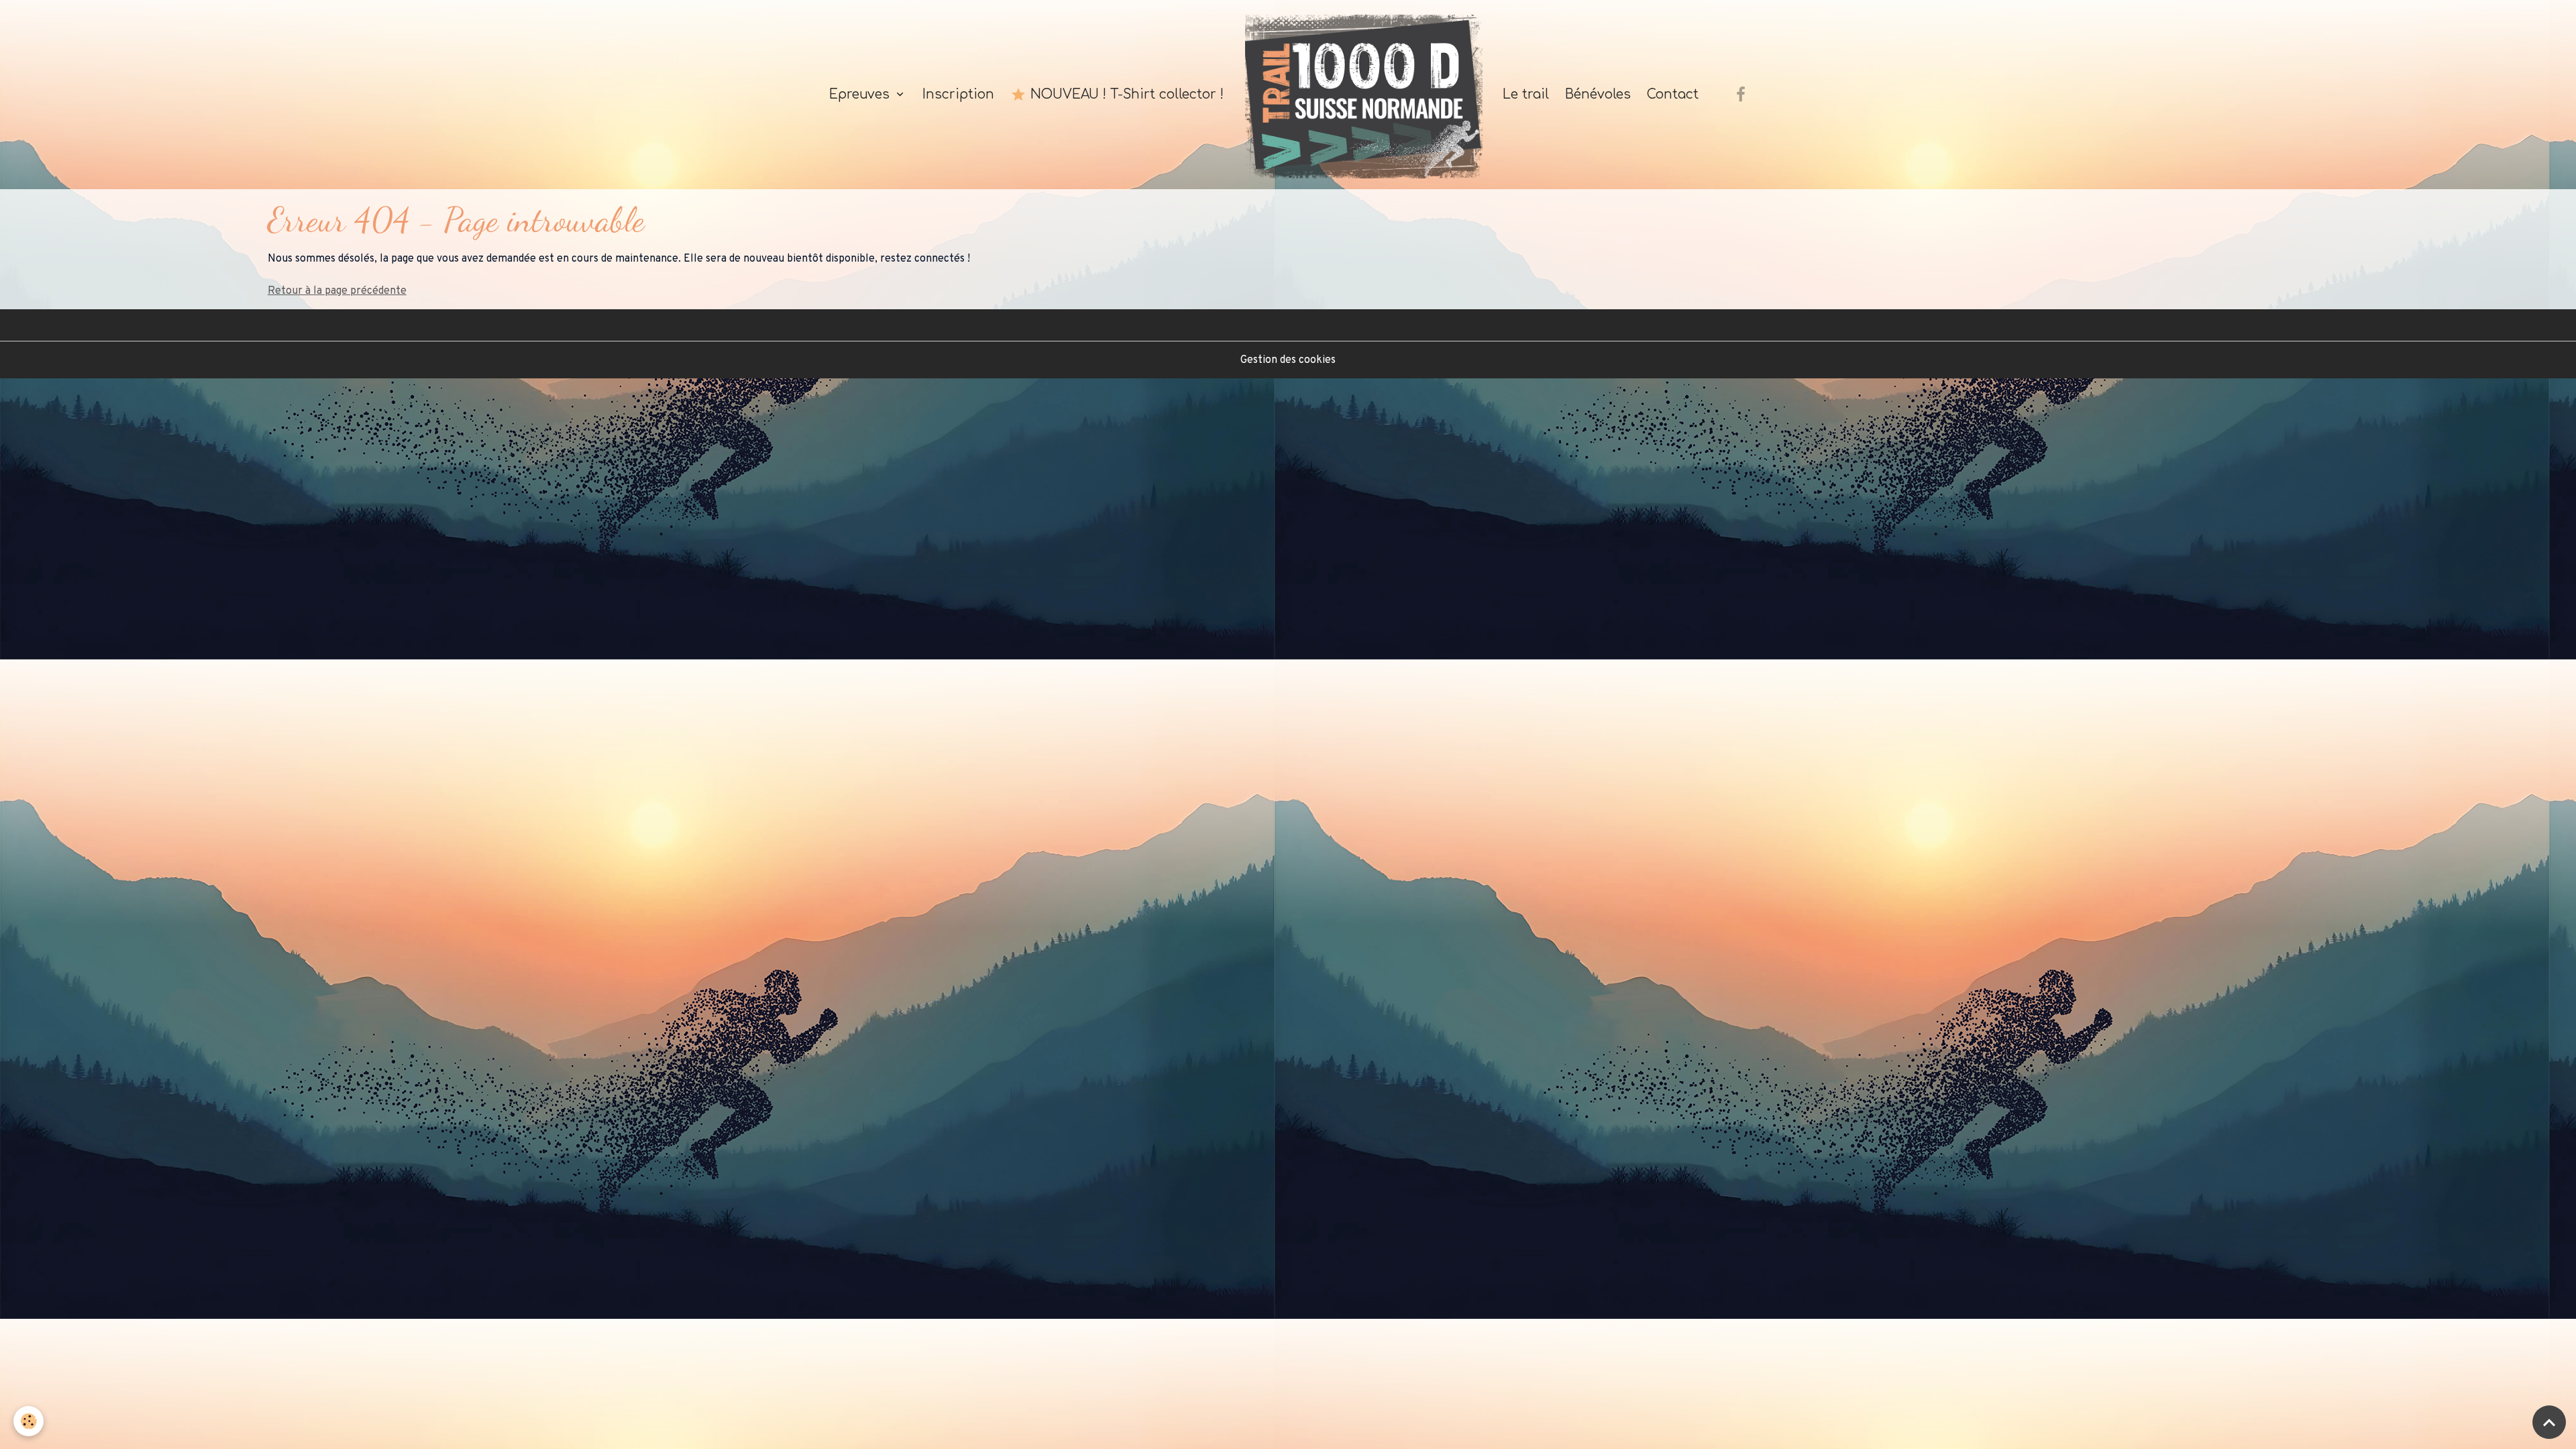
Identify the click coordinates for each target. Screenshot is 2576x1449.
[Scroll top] (2549, 1422)
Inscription (958, 94)
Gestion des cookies (1288, 360)
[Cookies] (29, 1421)
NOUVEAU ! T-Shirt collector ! (1125, 94)
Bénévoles (1598, 94)
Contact (1673, 94)
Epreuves (859, 94)
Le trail (1524, 94)
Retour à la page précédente (337, 291)
